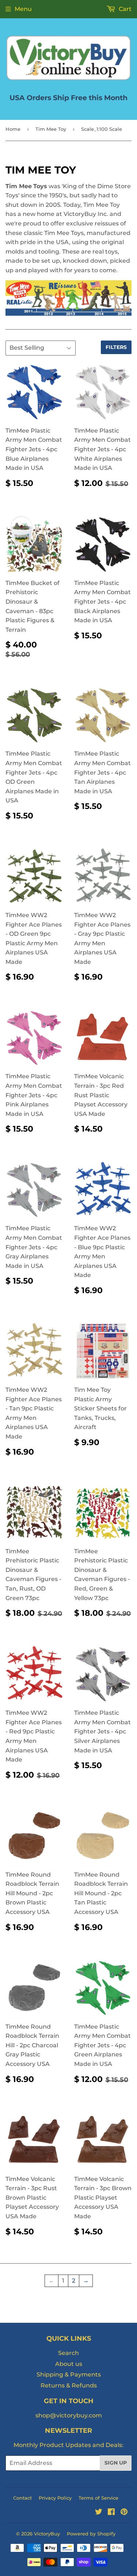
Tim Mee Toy (51, 129)
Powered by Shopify (91, 2534)
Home (13, 129)
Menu (23, 9)
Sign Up (116, 2463)
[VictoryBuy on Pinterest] (124, 2513)
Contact (22, 2498)
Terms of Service (98, 2498)
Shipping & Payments (69, 2374)
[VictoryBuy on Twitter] (99, 2513)
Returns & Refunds (69, 2385)
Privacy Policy (55, 2498)
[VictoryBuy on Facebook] (111, 2513)
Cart (124, 9)
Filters (116, 347)
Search (68, 2353)
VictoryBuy (47, 2534)
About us (69, 2364)
